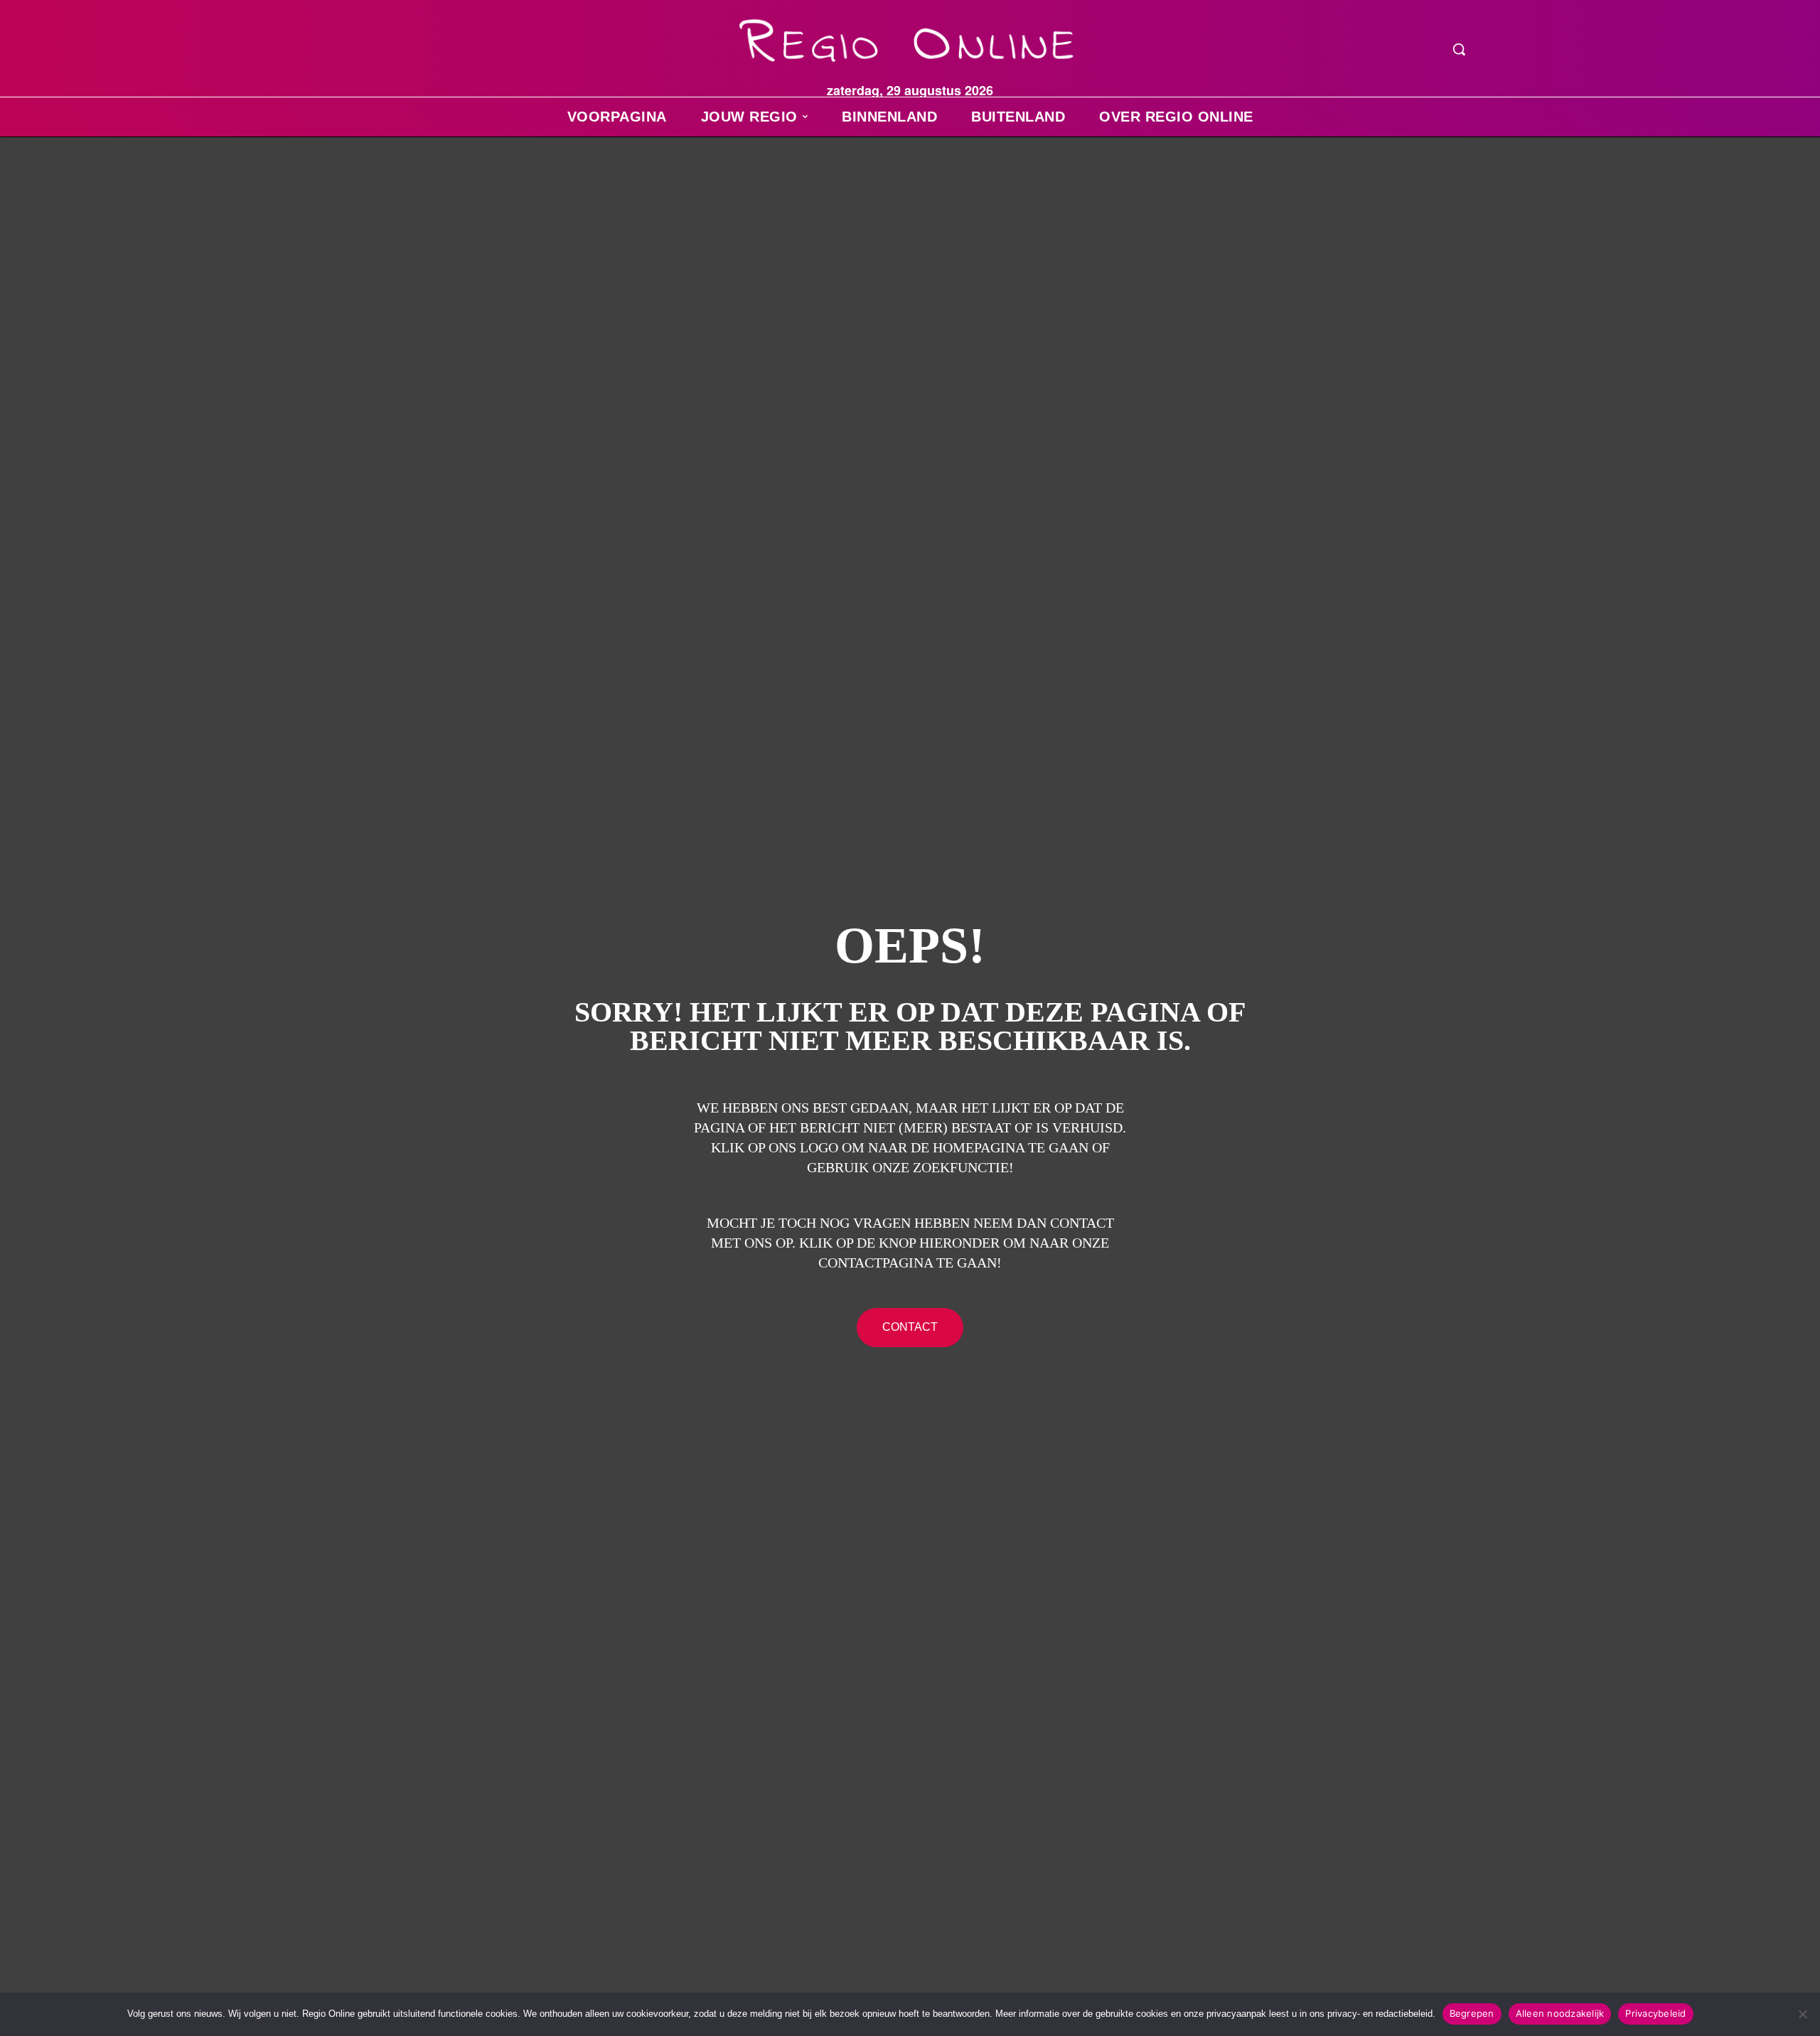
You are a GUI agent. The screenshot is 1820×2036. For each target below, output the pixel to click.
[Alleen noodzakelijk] (1802, 2014)
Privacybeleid (1655, 2013)
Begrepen (1472, 2013)
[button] (1459, 49)
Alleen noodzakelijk (1560, 2013)
